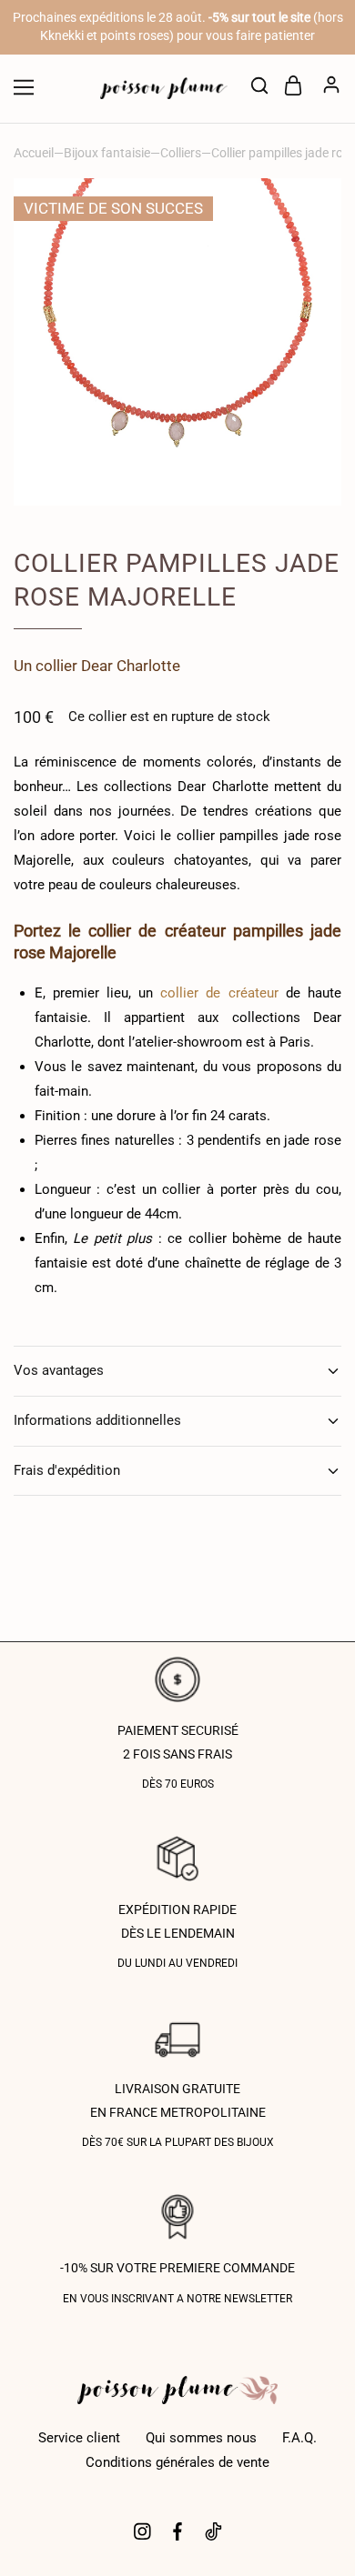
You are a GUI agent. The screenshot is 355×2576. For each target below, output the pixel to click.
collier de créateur (219, 993)
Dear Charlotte (131, 666)
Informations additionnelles (97, 1420)
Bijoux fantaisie (107, 153)
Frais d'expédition (67, 1470)
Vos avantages (59, 1370)
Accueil (34, 153)
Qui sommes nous (201, 2438)
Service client (79, 2438)
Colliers (181, 153)
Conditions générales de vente (177, 2462)
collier (56, 666)
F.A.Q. (299, 2438)
